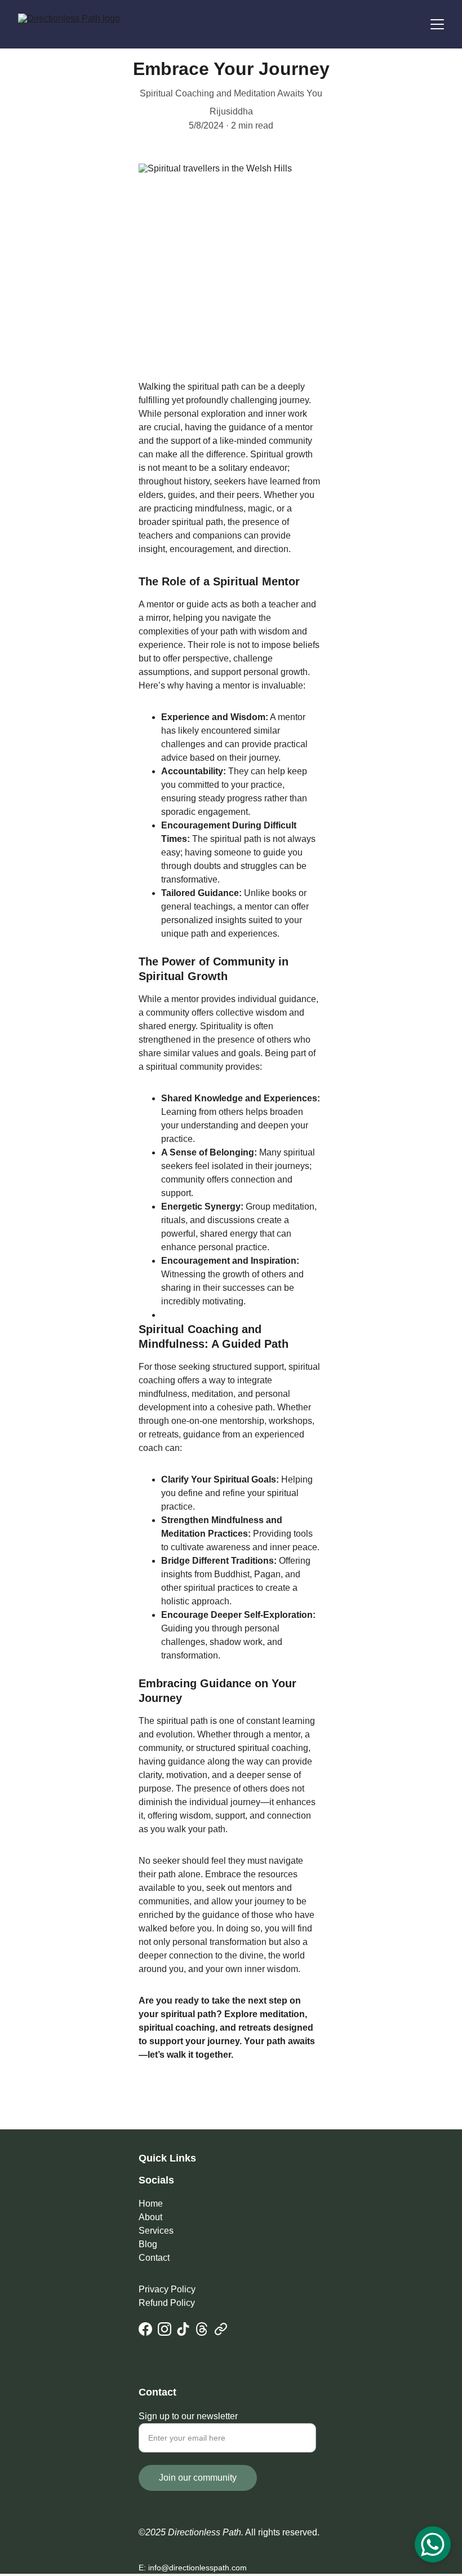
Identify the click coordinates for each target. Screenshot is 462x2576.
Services (156, 2231)
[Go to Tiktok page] (183, 2329)
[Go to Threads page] (202, 2329)
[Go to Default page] (221, 2329)
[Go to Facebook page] (145, 2329)
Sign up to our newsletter (188, 2416)
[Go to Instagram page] (165, 2329)
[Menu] (437, 24)
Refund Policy (167, 2303)
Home (151, 2204)
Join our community (198, 2478)
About (150, 2217)
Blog (148, 2244)
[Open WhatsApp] (433, 2544)
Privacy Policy (167, 2289)
